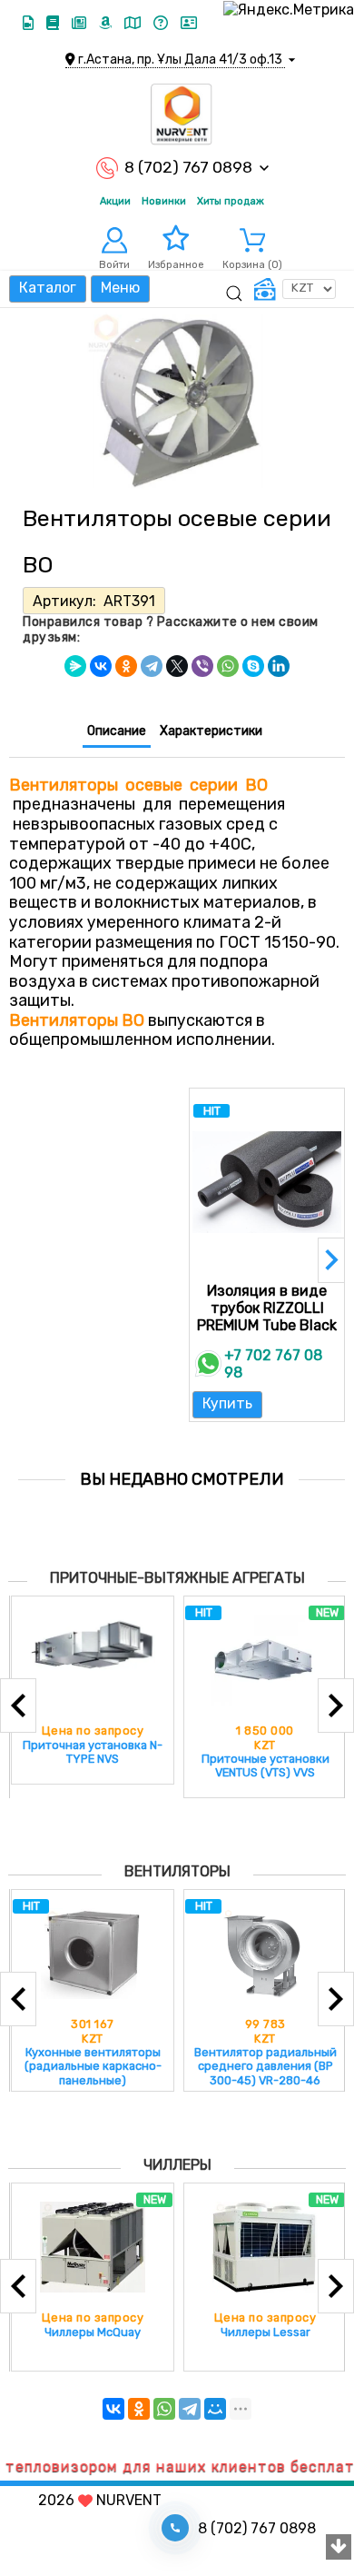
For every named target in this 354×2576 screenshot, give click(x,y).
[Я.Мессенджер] (75, 666)
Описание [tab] (117, 731)
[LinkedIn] (279, 666)
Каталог (48, 288)
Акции (115, 201)
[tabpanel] (177, 904)
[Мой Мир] (215, 2409)
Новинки (164, 201)
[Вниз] (339, 2548)
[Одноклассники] (126, 666)
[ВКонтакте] (101, 666)
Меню (120, 288)
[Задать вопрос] (162, 23)
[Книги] (54, 23)
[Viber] (202, 666)
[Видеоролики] (30, 23)
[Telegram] (152, 666)
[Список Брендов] (107, 23)
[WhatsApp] (228, 666)
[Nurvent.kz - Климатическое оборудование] (182, 114)
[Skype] (253, 666)
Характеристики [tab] (211, 731)
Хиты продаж (231, 201)
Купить (227, 1403)
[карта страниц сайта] (134, 23)
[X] (177, 666)
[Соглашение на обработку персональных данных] (189, 23)
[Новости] (81, 23)
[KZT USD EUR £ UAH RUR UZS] (294, 289)
